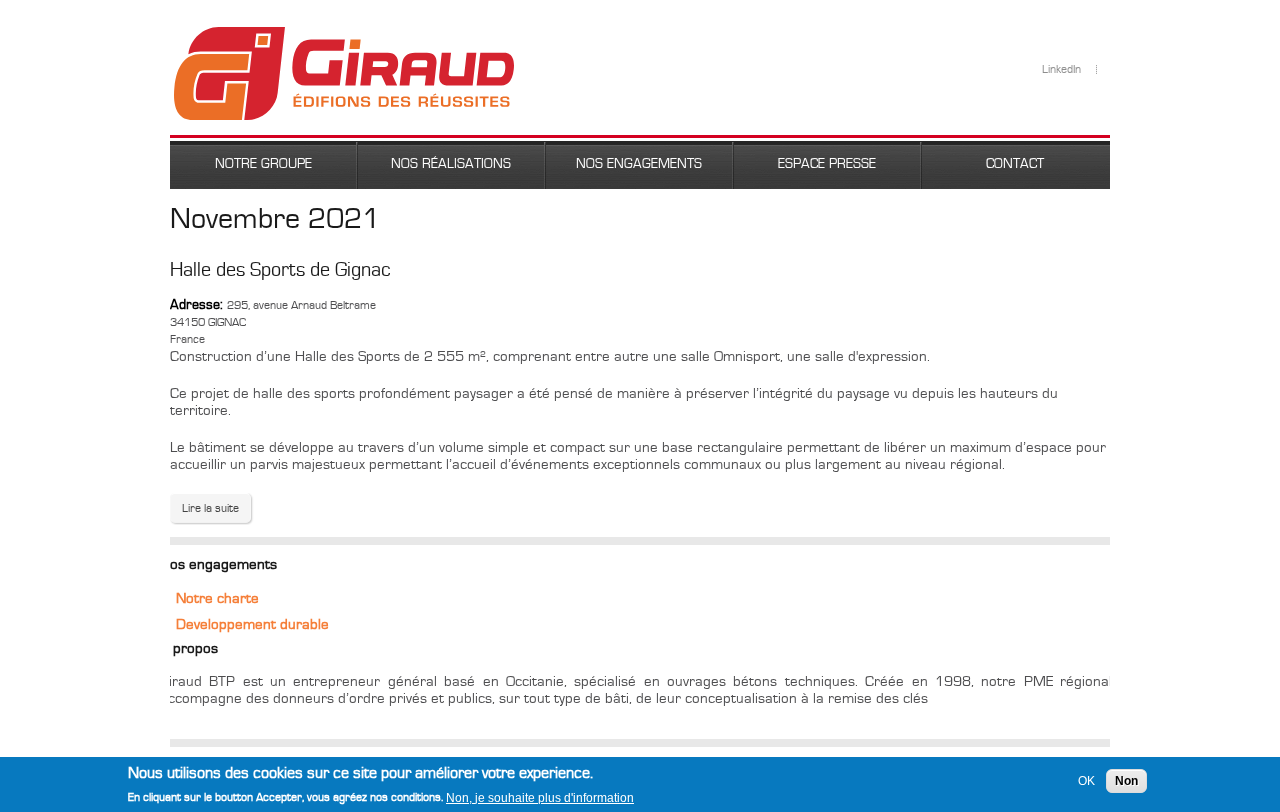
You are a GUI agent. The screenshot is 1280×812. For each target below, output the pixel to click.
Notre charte (217, 598)
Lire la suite (216, 508)
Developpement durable (252, 624)
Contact (1015, 164)
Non (1126, 781)
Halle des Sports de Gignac (280, 270)
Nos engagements (639, 164)
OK (1086, 781)
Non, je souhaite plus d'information (540, 797)
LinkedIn (1061, 69)
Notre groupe (263, 164)
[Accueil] (344, 35)
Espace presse (827, 164)
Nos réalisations (451, 164)
